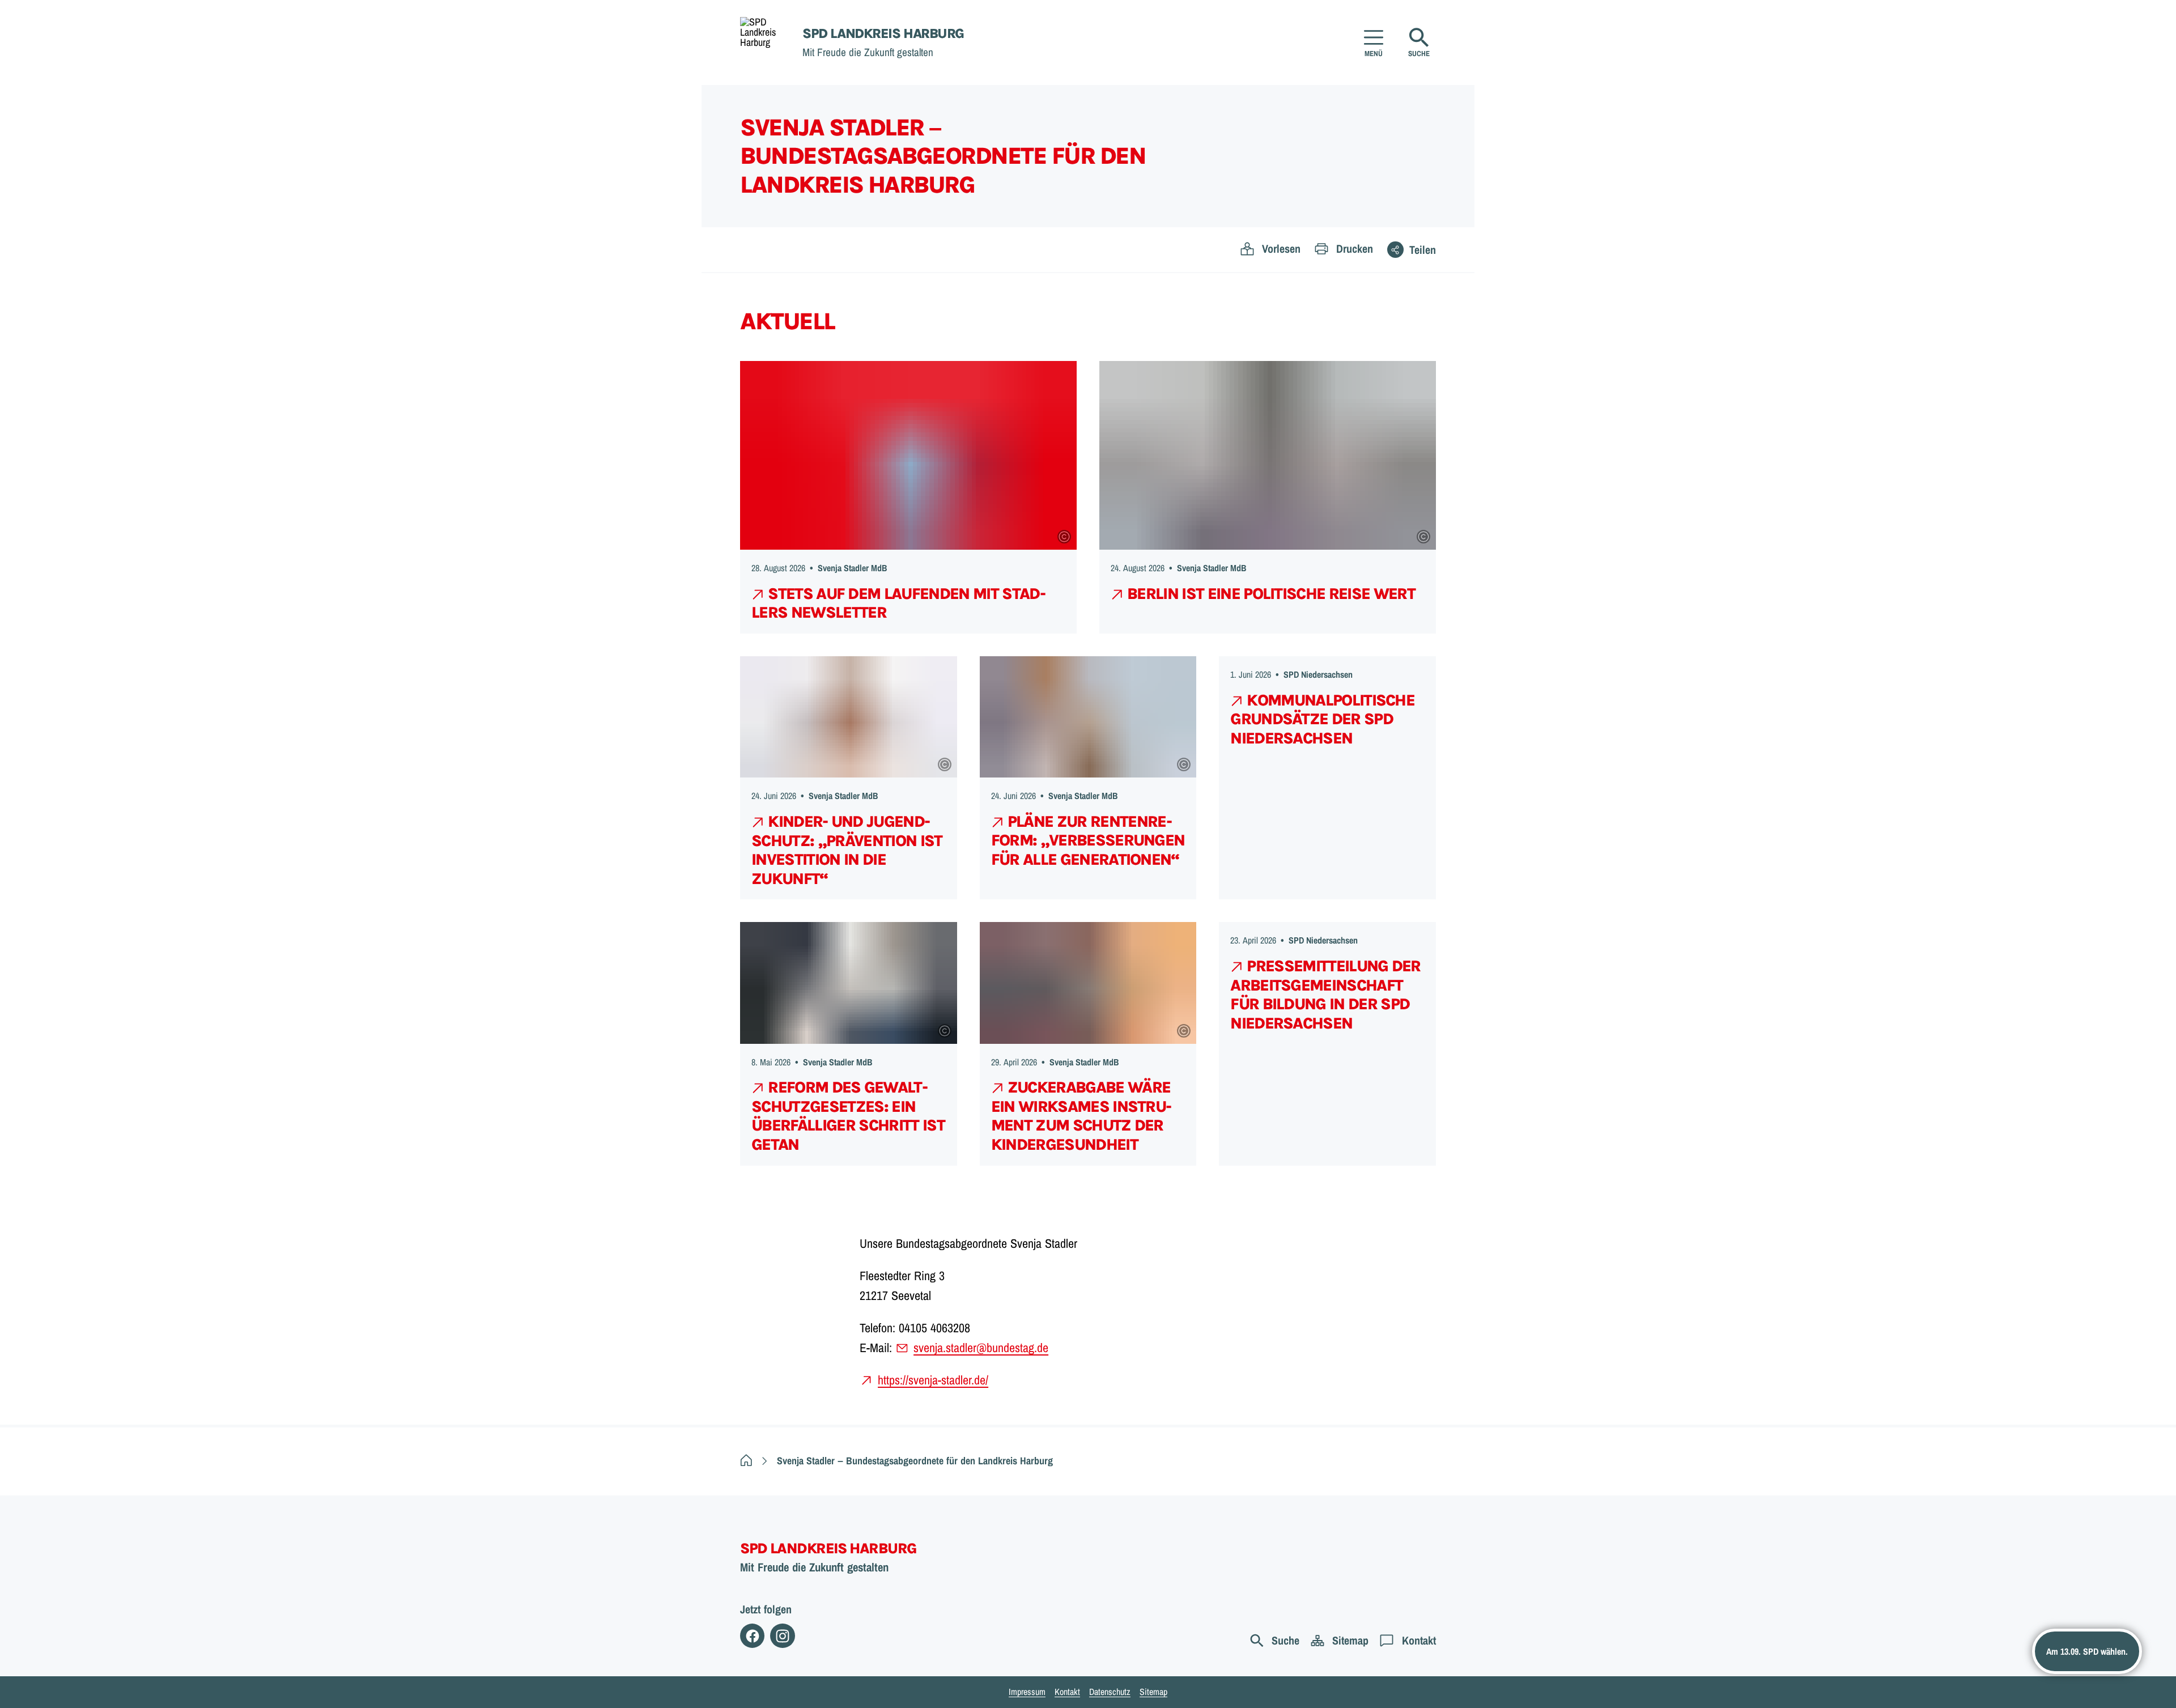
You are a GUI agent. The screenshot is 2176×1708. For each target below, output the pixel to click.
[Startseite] (746, 1461)
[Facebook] (752, 1636)
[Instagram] (782, 1636)
